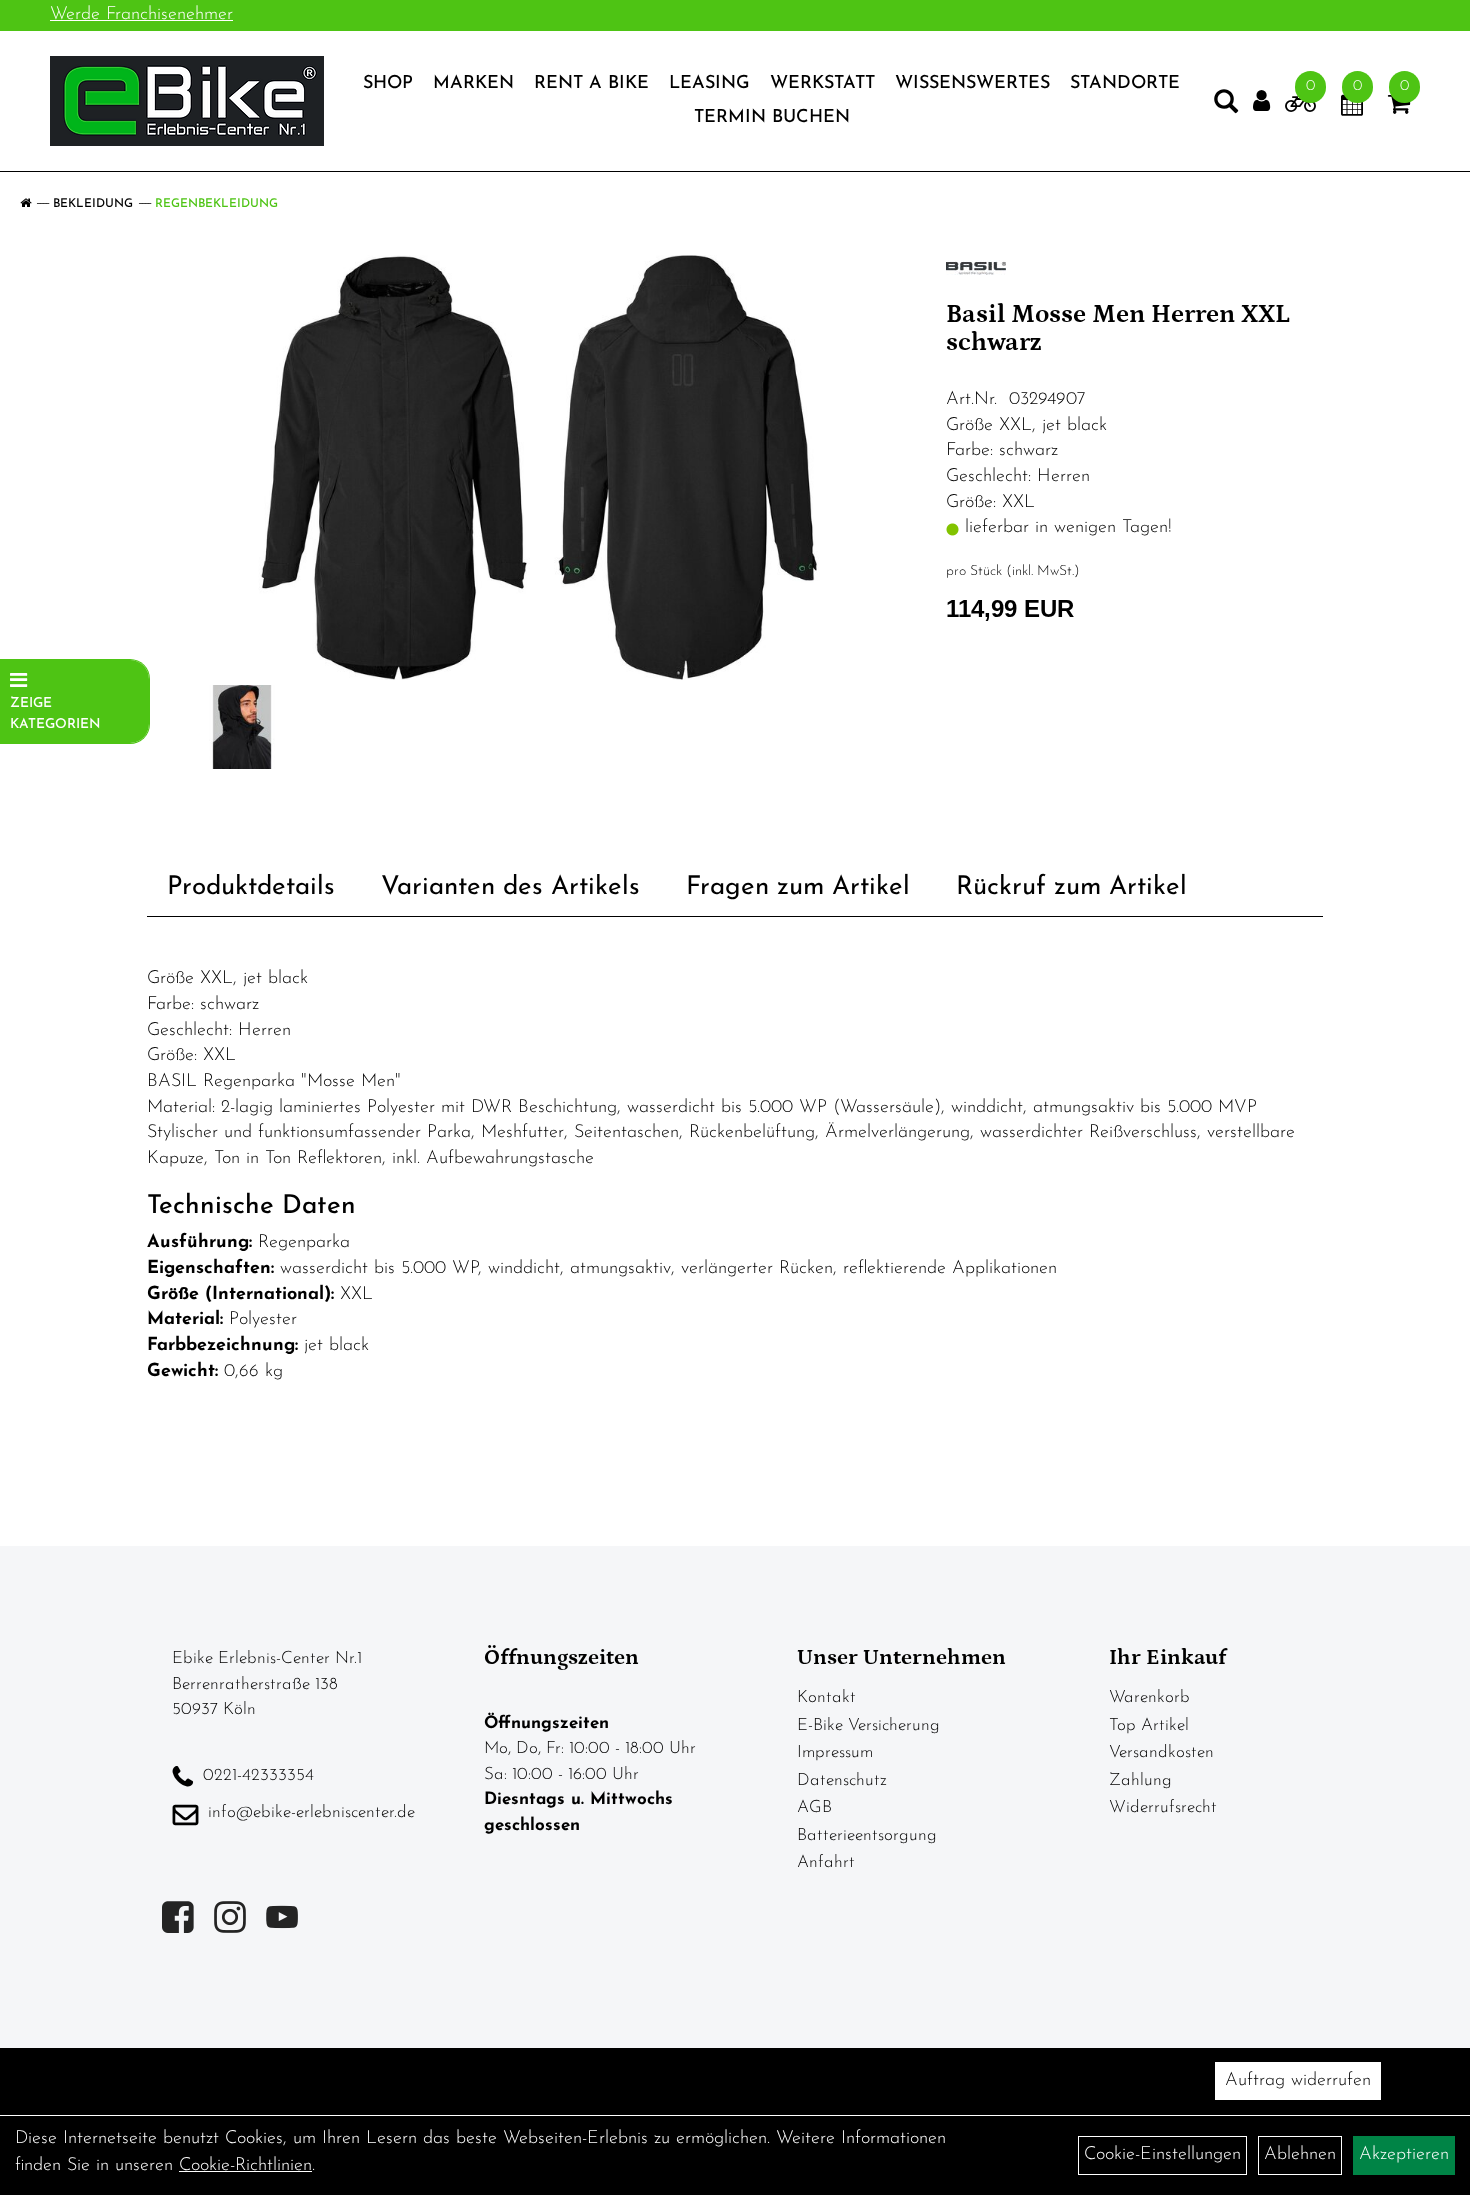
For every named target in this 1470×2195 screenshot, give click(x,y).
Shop (388, 84)
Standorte (1125, 84)
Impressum (835, 1752)
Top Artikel (1149, 1725)
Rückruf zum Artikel (1071, 887)
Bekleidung (93, 204)
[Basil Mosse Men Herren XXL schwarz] (539, 467)
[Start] (25, 204)
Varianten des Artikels (510, 887)
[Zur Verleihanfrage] (1300, 108)
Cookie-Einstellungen (1162, 2155)
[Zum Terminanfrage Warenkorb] (1352, 108)
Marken (473, 84)
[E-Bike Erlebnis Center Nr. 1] (187, 101)
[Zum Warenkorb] (1399, 108)
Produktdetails (251, 887)
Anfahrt (826, 1862)
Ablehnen (1300, 2155)
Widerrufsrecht (1163, 1807)
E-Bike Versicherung (868, 1725)
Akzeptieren (1404, 2155)
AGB (814, 1807)
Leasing (709, 84)
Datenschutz (842, 1780)
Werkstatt (822, 84)
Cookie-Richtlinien (245, 2166)
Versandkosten (1161, 1752)
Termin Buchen (772, 118)
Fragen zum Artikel (798, 887)
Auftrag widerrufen (1298, 2081)
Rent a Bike (591, 84)
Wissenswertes (972, 84)
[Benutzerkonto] (1261, 101)
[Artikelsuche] (1226, 106)
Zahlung (1140, 1780)
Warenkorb (1149, 1697)
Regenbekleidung (216, 204)
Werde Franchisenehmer (141, 15)
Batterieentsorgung (867, 1835)
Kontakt (826, 1697)
